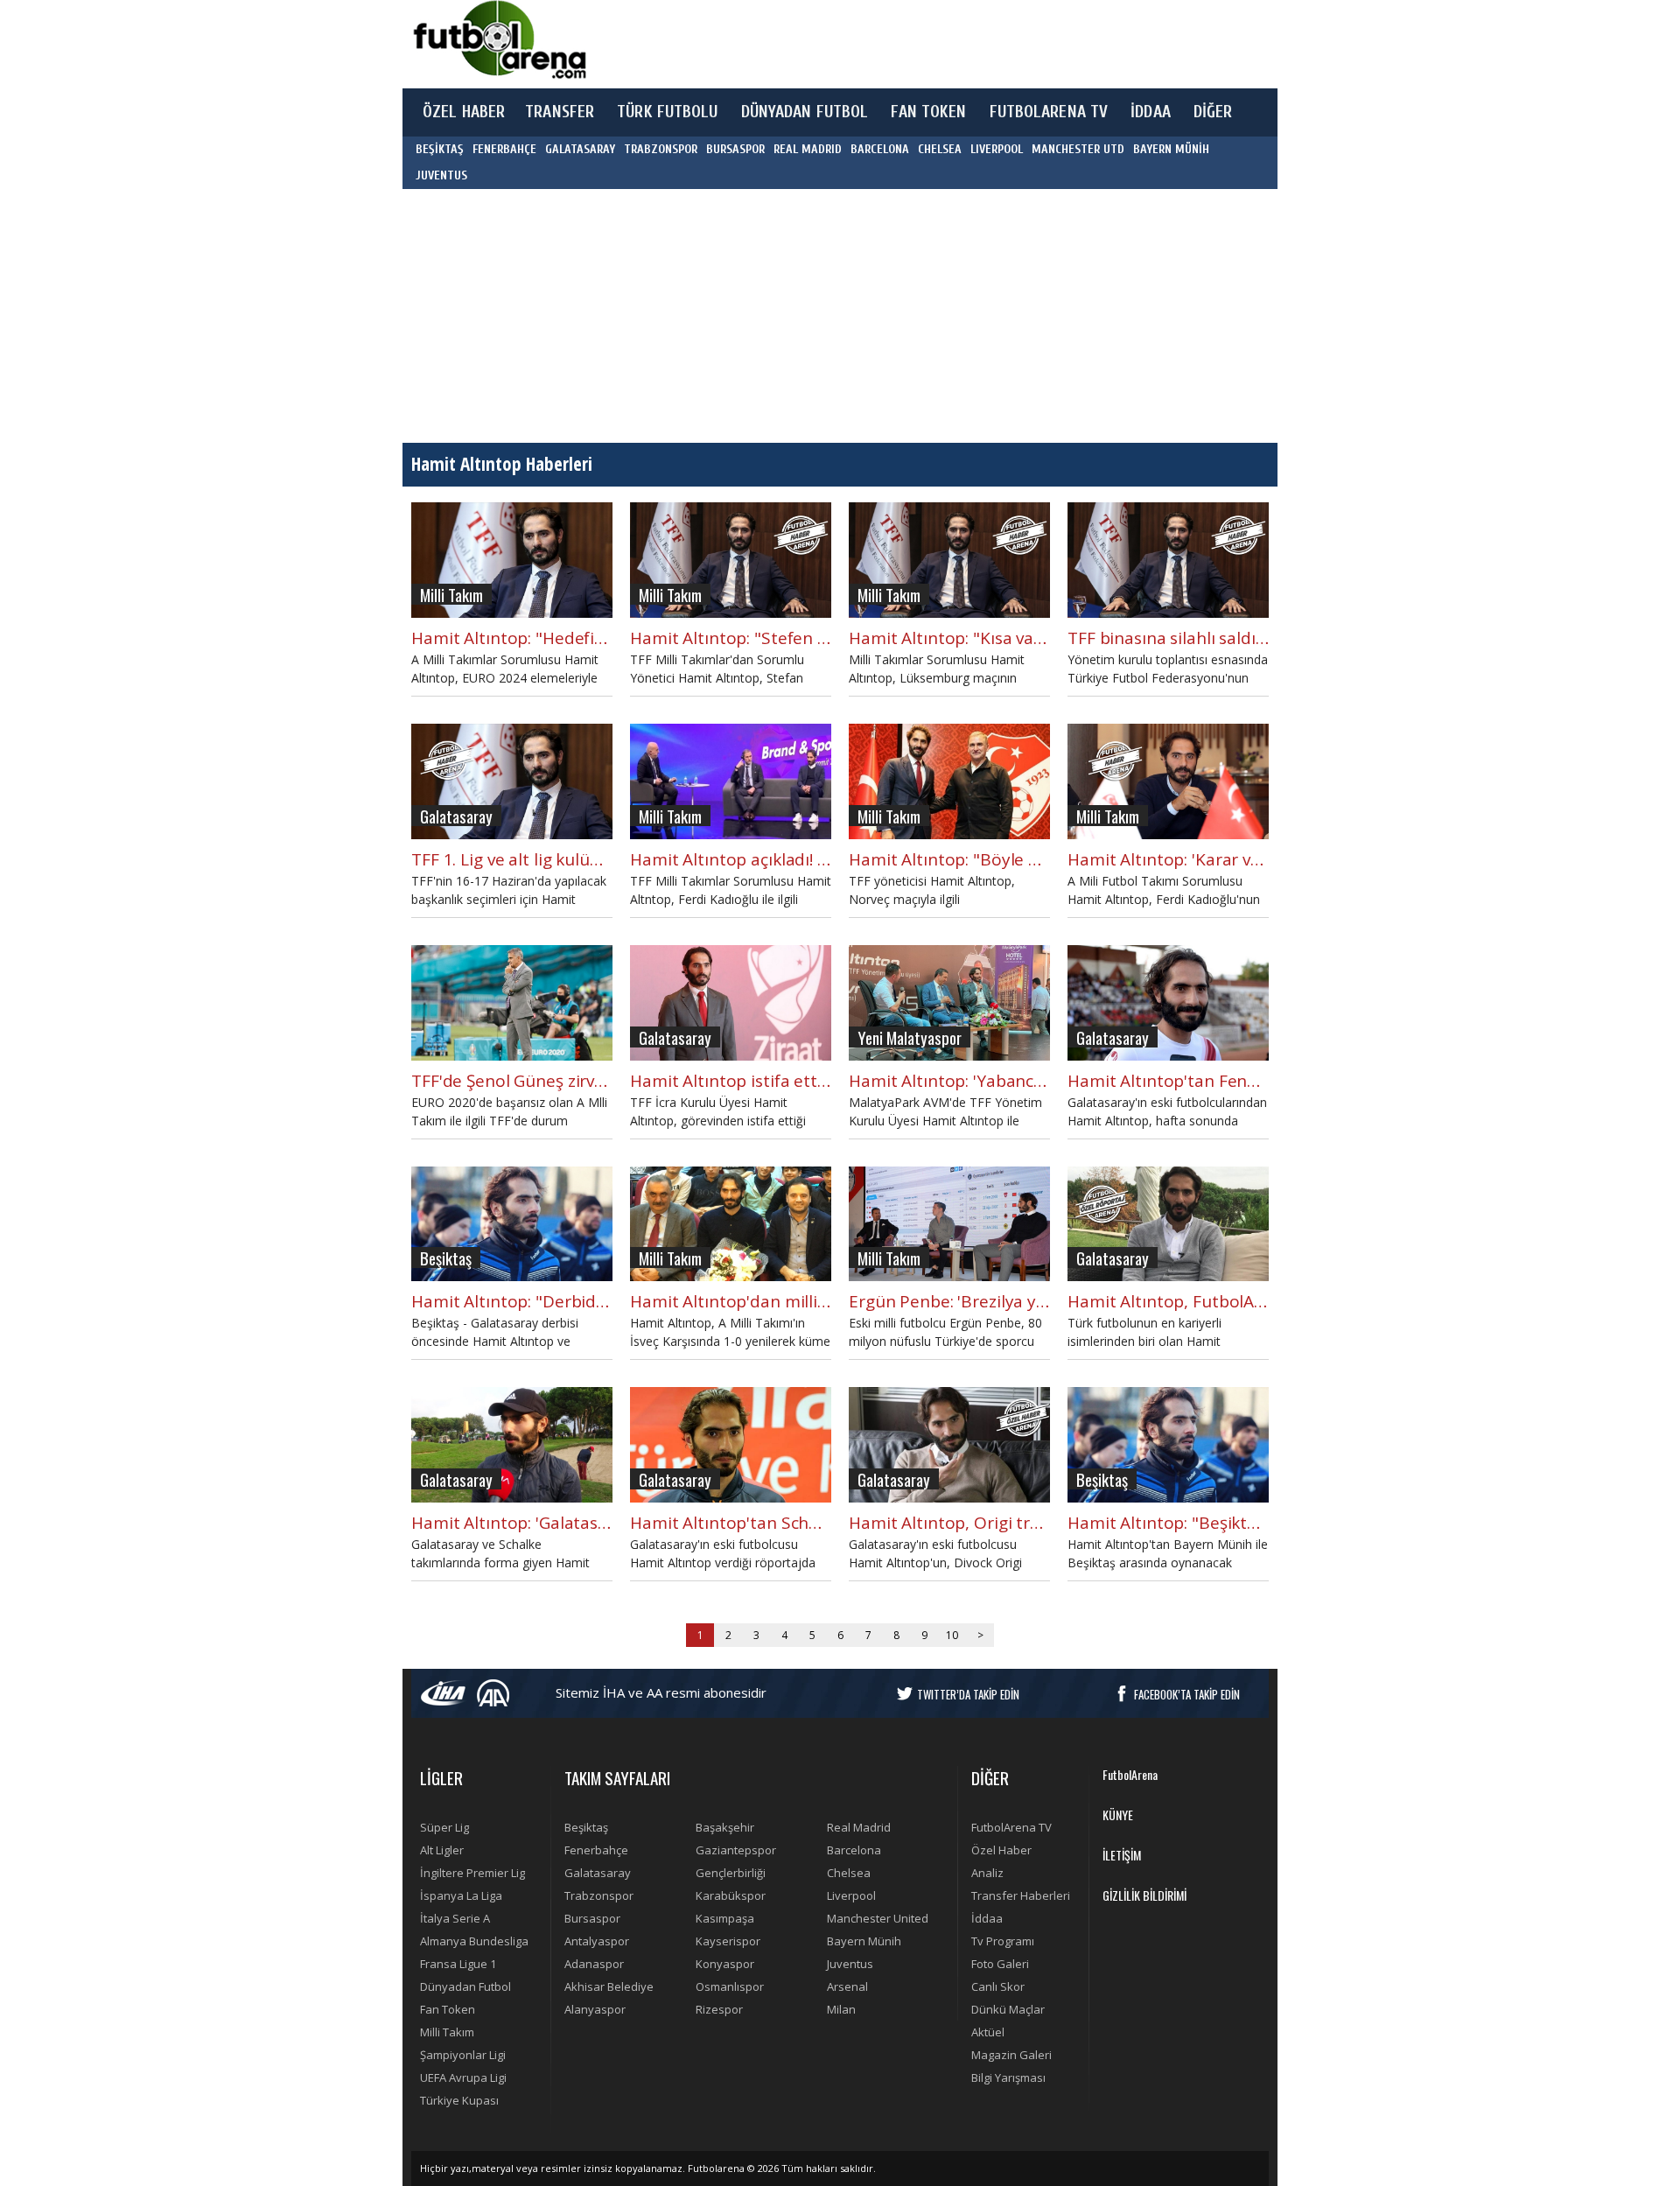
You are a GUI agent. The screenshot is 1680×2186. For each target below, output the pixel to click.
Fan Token (448, 2009)
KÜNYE (1118, 1815)
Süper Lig (444, 1827)
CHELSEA (940, 149)
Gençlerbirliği (731, 1873)
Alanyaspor (595, 2009)
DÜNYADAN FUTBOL (805, 112)
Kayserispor (728, 1941)
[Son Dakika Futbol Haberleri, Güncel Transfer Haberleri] (499, 40)
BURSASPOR (735, 149)
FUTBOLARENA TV (1049, 112)
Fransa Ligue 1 (458, 1964)
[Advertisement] (922, 44)
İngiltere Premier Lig (472, 1873)
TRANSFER (560, 112)
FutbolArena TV (1011, 1827)
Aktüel (988, 2032)
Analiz (987, 1873)
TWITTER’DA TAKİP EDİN (968, 1694)
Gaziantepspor (736, 1850)
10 (952, 1635)
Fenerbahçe (596, 1850)
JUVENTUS (441, 175)
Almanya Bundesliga (474, 1941)
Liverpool (851, 1895)
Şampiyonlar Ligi (463, 2055)
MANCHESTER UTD (1078, 149)
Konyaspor (725, 1964)
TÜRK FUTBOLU (667, 112)
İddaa (987, 1918)
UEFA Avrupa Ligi (463, 2077)
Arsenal (847, 1986)
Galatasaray (598, 1873)
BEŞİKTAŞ (440, 149)
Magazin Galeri (1011, 2055)
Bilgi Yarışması (1008, 2077)
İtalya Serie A (455, 1918)
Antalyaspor (597, 1941)
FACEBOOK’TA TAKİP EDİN (1187, 1694)
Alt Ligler (442, 1850)
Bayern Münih (864, 1941)
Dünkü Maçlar (1008, 2009)
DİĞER (1213, 112)
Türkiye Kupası (459, 2100)
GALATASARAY (580, 149)
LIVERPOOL (997, 149)
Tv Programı (1003, 1941)
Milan (841, 2009)
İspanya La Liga (461, 1895)
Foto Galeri (1000, 1964)
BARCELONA (880, 149)
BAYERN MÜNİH (1171, 149)
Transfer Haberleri (1021, 1895)
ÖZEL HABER (464, 112)
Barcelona (854, 1850)
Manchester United (878, 1918)
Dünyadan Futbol (465, 1986)
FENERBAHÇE (504, 149)
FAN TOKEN (928, 112)
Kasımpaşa (725, 1918)
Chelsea (849, 1873)
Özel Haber (1001, 1850)
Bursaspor (592, 1918)
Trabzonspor (599, 1895)
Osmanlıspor (730, 1986)
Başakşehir (725, 1827)
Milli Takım (447, 2032)
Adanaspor (594, 1964)
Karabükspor (731, 1895)
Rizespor (719, 2009)
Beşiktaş (586, 1827)
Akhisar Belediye (609, 1986)
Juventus (850, 1964)
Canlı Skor (998, 1986)
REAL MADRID (808, 149)
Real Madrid (859, 1827)
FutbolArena (1130, 1774)
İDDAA (1151, 112)
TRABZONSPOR (661, 149)
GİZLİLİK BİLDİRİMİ (1144, 1895)
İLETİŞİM (1122, 1855)
